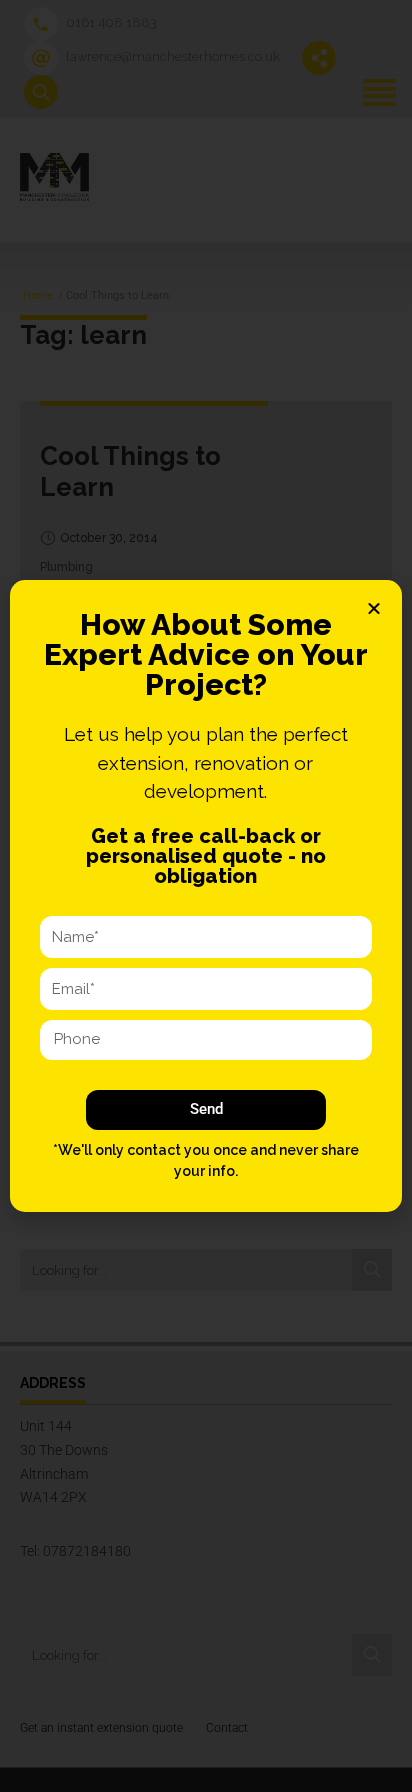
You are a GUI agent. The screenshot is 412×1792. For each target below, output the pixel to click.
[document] (206, 896)
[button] (374, 608)
